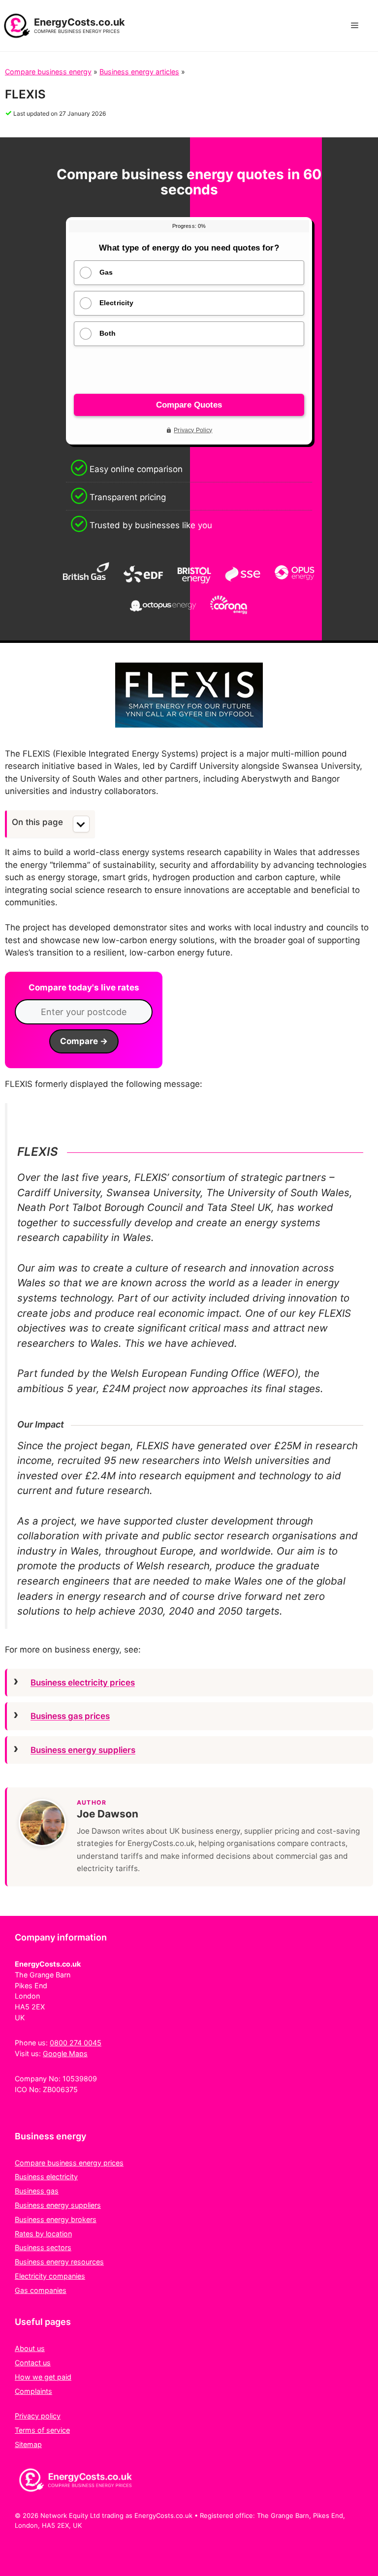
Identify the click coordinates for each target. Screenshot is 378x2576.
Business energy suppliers (83, 1750)
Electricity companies (50, 2276)
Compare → (84, 1041)
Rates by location (43, 2234)
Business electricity (46, 2177)
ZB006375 (60, 2089)
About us (30, 2348)
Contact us (33, 2363)
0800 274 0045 (76, 2043)
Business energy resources (59, 2262)
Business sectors (43, 2247)
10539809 (80, 2079)
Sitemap (28, 2444)
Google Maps (65, 2053)
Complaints (33, 2391)
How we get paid (43, 2377)
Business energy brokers (56, 2219)
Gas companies (41, 2290)
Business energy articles (139, 72)
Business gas (37, 2191)
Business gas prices (70, 1716)
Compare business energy (48, 72)
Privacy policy (38, 2416)
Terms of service (42, 2430)
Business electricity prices (83, 1683)
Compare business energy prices (69, 2163)
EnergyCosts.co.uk (79, 22)
